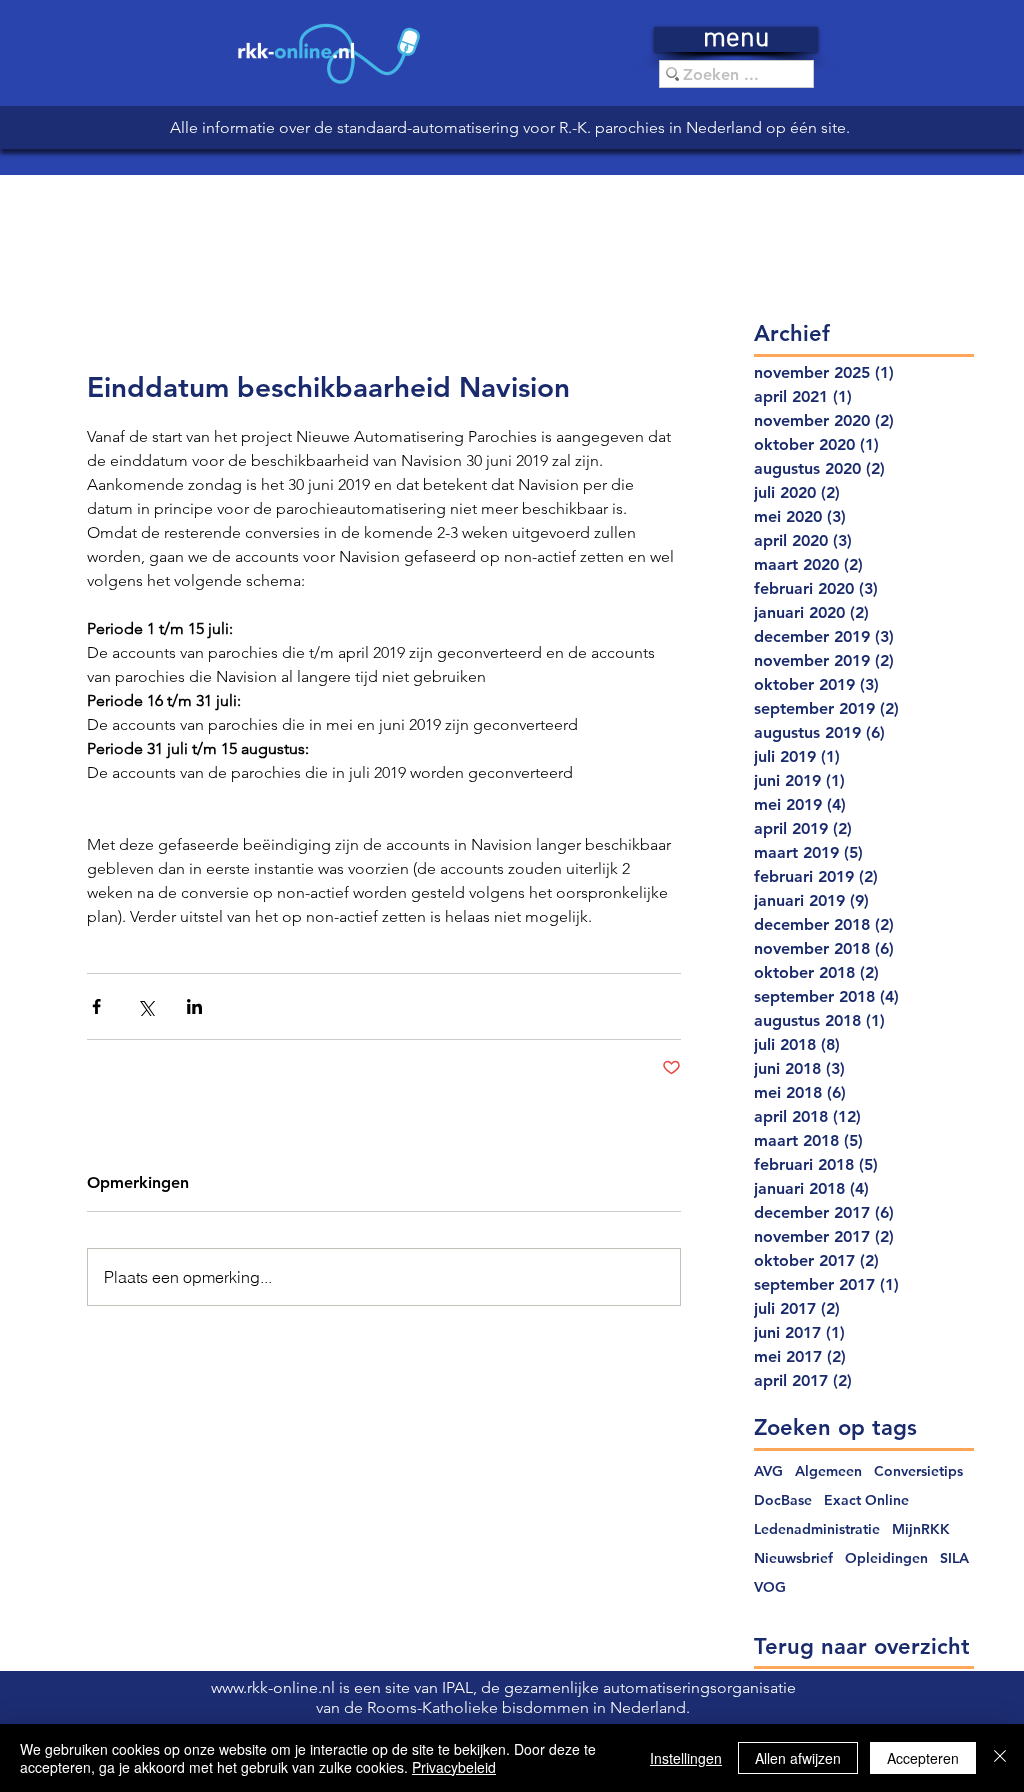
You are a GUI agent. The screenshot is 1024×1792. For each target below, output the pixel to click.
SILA (954, 1558)
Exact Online (866, 1500)
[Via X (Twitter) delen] (145, 1006)
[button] (736, 39)
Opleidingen (886, 1558)
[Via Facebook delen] (96, 1006)
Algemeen (828, 1471)
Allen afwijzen (798, 1758)
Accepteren (923, 1758)
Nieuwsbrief (793, 1558)
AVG (768, 1471)
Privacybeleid (454, 1767)
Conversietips (918, 1471)
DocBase (783, 1500)
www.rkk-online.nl (275, 1687)
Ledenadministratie (817, 1529)
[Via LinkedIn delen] (194, 1006)
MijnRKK (921, 1529)
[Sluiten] (1000, 1758)
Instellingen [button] (686, 1758)
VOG (770, 1587)
